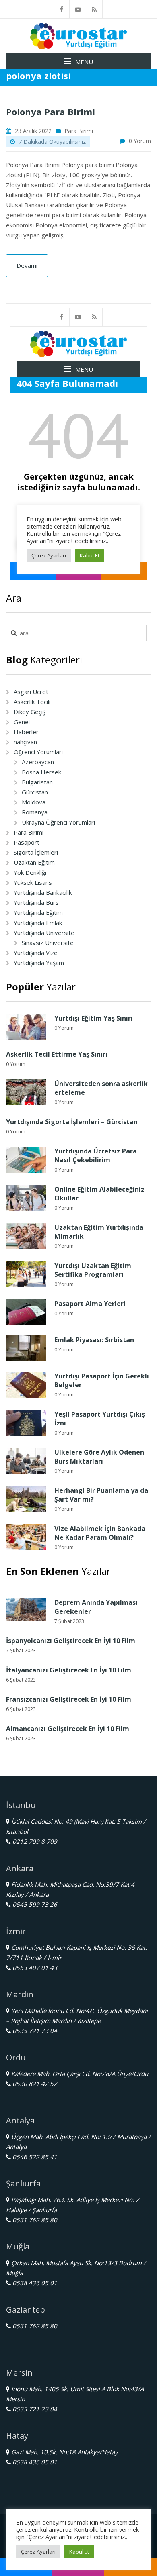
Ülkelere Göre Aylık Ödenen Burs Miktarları (99, 1457)
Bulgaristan (37, 782)
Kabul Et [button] (79, 2552)
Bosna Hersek (41, 772)
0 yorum (140, 141)
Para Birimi (79, 131)
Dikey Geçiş (30, 712)
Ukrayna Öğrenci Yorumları (58, 822)
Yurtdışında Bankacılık (43, 892)
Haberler (26, 732)
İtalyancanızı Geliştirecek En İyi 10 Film (69, 1670)
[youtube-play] (78, 9)
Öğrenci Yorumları (38, 752)
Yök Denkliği (30, 872)
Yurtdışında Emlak (38, 923)
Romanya (35, 812)
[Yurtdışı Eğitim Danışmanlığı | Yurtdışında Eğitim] (78, 35)
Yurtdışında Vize (36, 953)
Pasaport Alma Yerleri (90, 1304)
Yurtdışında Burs (36, 902)
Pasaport (27, 842)
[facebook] (62, 9)
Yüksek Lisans (33, 882)
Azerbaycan (38, 762)
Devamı (27, 265)
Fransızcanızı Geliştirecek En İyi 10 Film (69, 1699)
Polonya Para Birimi (52, 112)
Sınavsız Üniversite (48, 943)
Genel (22, 722)
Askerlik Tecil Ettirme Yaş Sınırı (57, 1054)
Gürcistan (35, 792)
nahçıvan (25, 742)
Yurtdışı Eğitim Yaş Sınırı (94, 1018)
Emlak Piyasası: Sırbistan (94, 1340)
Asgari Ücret (31, 692)
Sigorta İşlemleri (36, 852)
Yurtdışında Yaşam (39, 963)
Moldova (34, 802)
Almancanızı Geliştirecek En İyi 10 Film (68, 1729)
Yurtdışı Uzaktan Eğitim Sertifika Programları (93, 1270)
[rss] (95, 9)
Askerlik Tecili (32, 702)
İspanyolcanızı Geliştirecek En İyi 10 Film (71, 1641)
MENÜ (84, 62)
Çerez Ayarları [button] (38, 2552)
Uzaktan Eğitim (34, 862)
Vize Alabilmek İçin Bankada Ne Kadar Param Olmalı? (100, 1533)
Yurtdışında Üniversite (44, 933)
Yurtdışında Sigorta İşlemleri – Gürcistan (72, 1122)
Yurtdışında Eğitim (38, 912)
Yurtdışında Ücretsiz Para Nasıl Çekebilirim (96, 1155)
